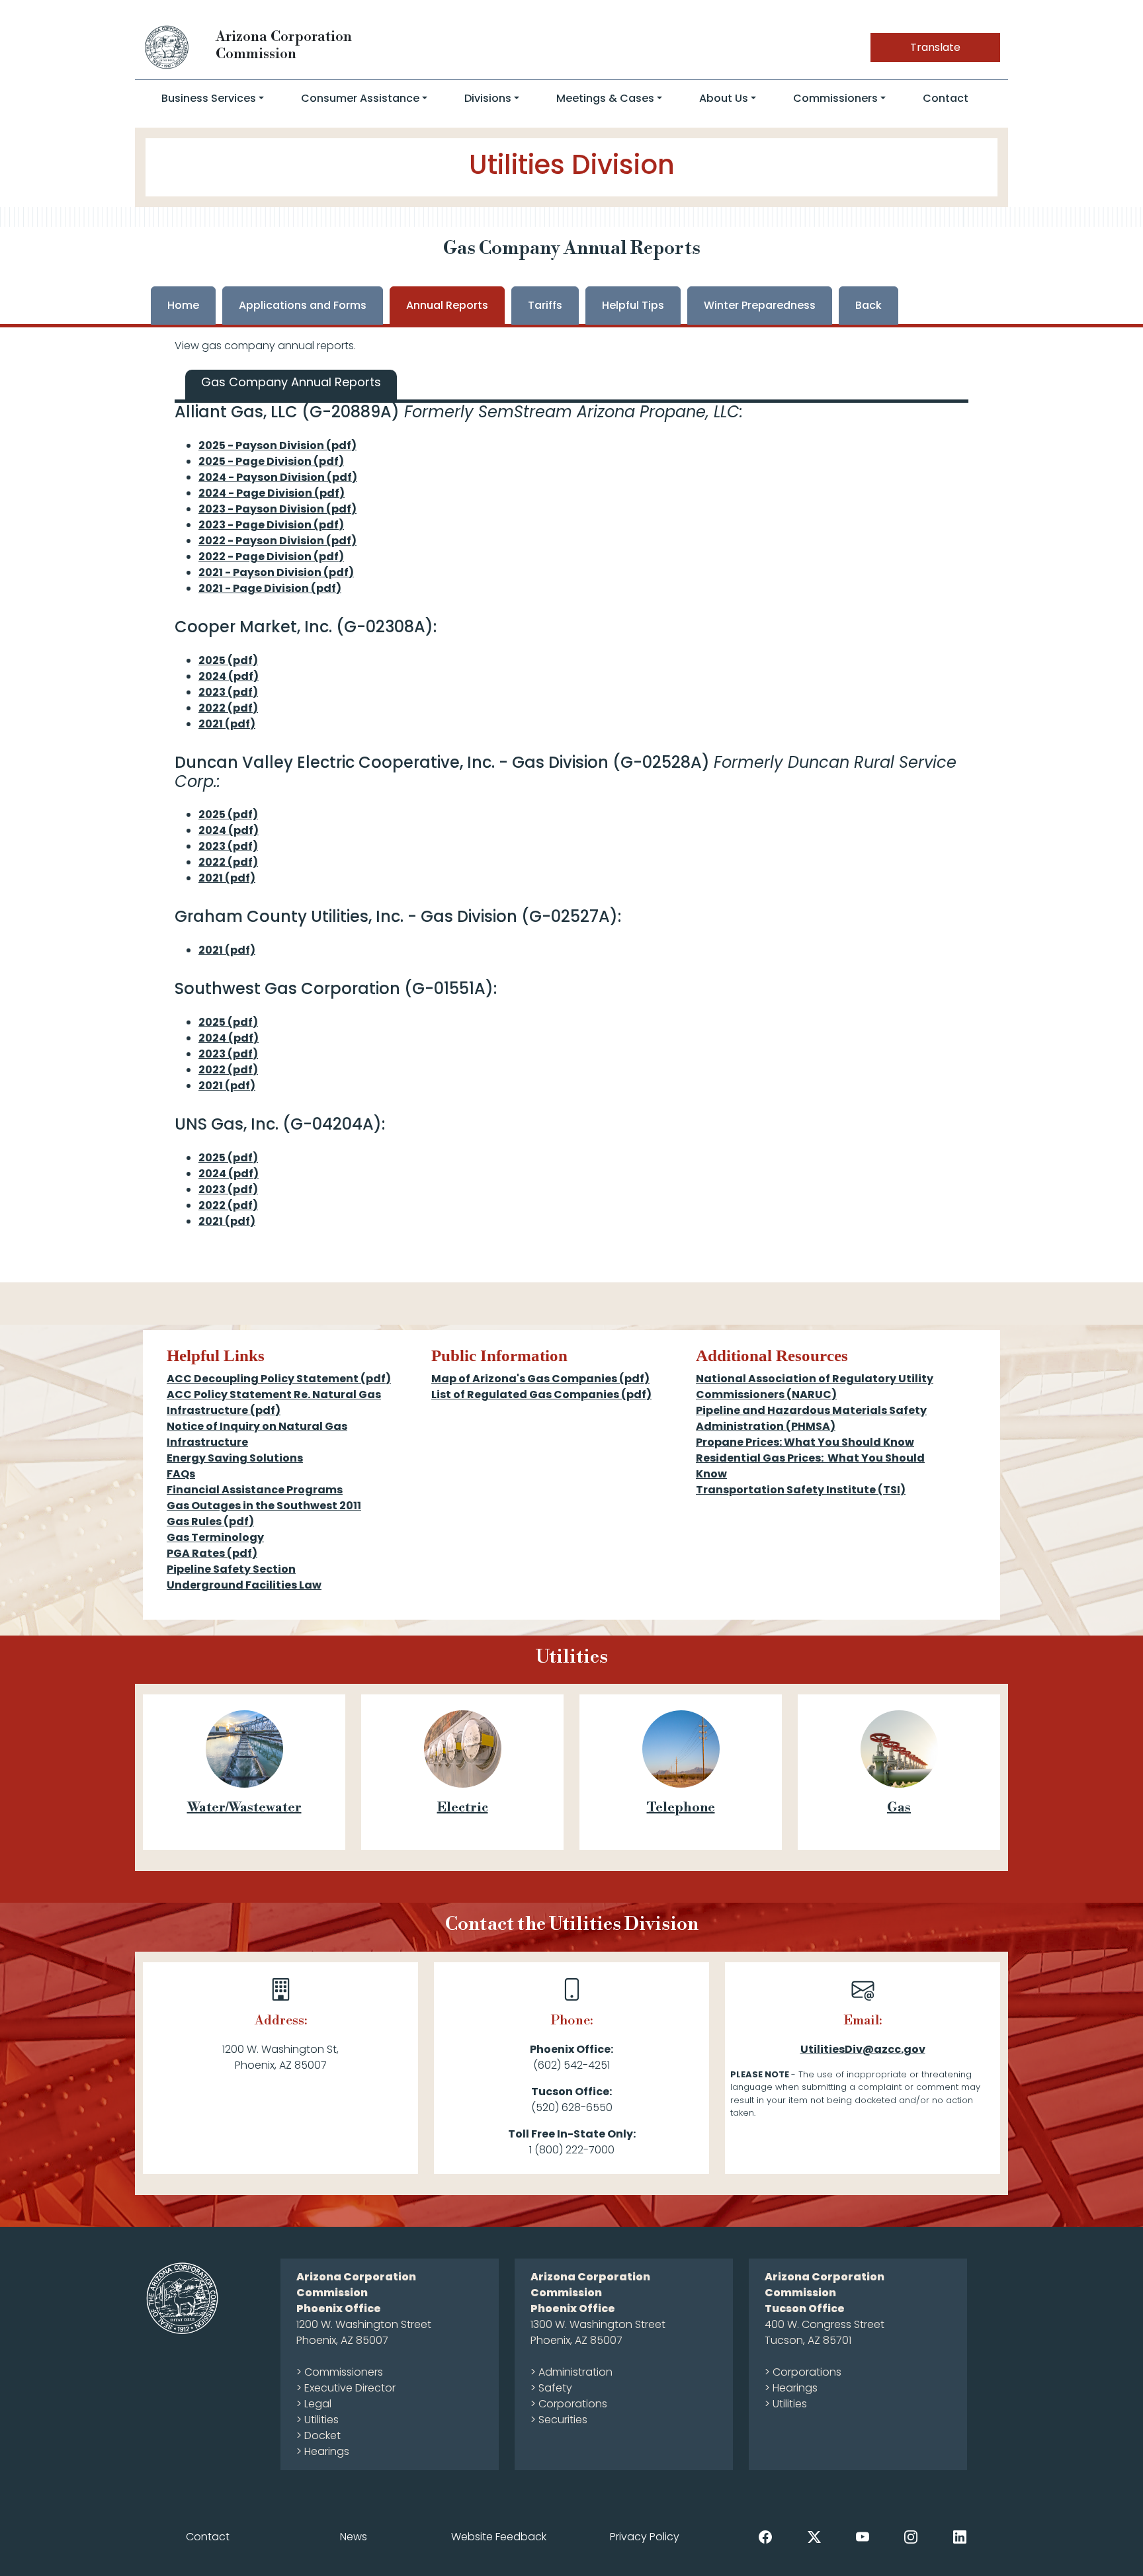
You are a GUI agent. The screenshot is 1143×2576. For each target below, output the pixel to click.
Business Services (209, 98)
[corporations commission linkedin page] (960, 2536)
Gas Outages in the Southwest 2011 (264, 1506)
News (354, 2537)
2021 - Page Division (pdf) (270, 588)
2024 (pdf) (229, 676)
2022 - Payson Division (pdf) (277, 541)
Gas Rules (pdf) (210, 1521)
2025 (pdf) (228, 660)
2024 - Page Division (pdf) (272, 493)
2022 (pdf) (228, 708)
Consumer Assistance (360, 98)
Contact (946, 98)
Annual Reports (447, 305)
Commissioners (835, 98)
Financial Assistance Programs (255, 1490)
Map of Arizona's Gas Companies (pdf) (540, 1379)
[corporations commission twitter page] (814, 2536)
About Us (724, 98)
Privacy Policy (645, 2537)
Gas (899, 1808)
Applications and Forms (303, 305)
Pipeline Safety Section (231, 1569)
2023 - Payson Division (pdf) (277, 509)
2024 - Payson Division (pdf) (278, 477)
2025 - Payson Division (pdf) (277, 445)
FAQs (181, 1474)
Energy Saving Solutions (235, 1458)
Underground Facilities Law (244, 1585)
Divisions (488, 98)
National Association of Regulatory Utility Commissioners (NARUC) (815, 1387)
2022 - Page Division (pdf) (271, 557)
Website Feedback (499, 2537)
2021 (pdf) (227, 724)
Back (868, 305)
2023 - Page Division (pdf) (271, 525)
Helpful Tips (633, 305)
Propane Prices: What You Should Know (805, 1442)
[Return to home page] (167, 47)
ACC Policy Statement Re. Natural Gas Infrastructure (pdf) (274, 1402)
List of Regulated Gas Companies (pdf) (541, 1394)
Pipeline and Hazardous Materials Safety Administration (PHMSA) (811, 1418)
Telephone (681, 1808)
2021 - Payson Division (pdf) (276, 572)
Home (183, 305)
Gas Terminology (215, 1537)
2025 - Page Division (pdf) (271, 461)
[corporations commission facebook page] (765, 2536)
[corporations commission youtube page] (863, 2536)
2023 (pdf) (228, 692)
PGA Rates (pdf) (212, 1553)
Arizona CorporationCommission (284, 45)
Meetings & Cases (605, 98)
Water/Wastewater (244, 1808)
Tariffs (545, 305)
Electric (463, 1808)
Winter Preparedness (760, 305)
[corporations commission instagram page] (911, 2536)
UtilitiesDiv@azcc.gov (863, 2049)
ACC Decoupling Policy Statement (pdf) (279, 1379)
